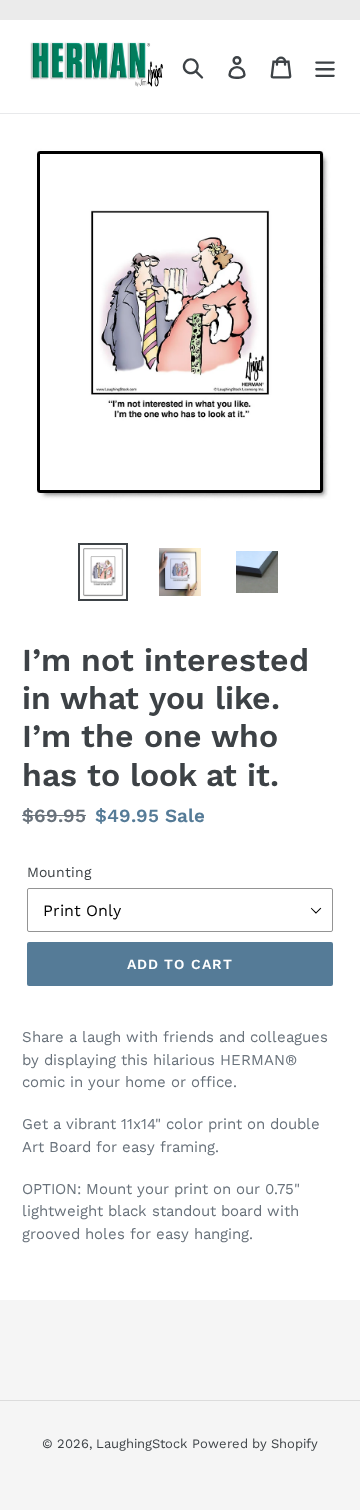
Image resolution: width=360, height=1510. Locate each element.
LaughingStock (141, 1443)
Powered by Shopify (255, 1443)
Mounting (59, 872)
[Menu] (325, 66)
